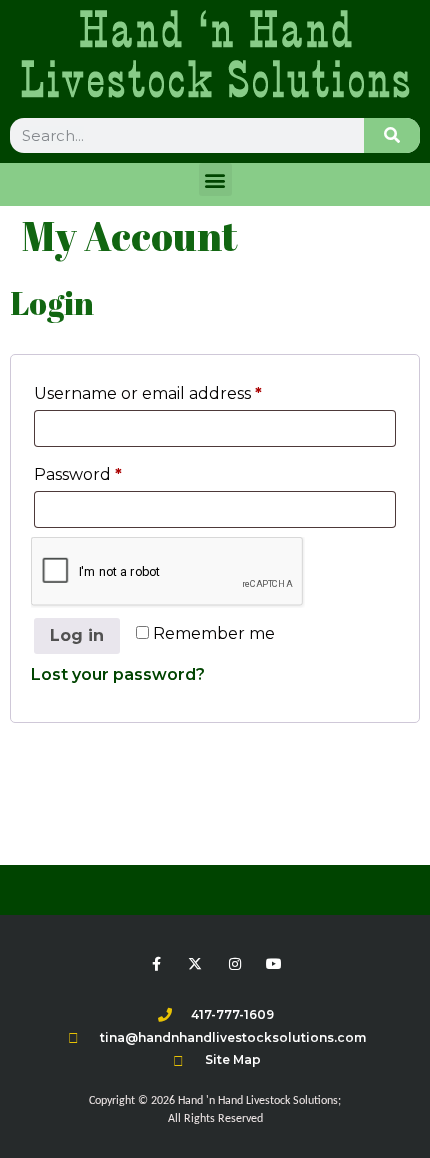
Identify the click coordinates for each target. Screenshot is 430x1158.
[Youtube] (273, 964)
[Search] (392, 135)
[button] (215, 179)
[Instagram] (234, 964)
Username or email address (185, 390)
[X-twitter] (195, 964)
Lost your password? (118, 674)
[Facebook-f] (156, 964)
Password (115, 471)
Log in (77, 635)
